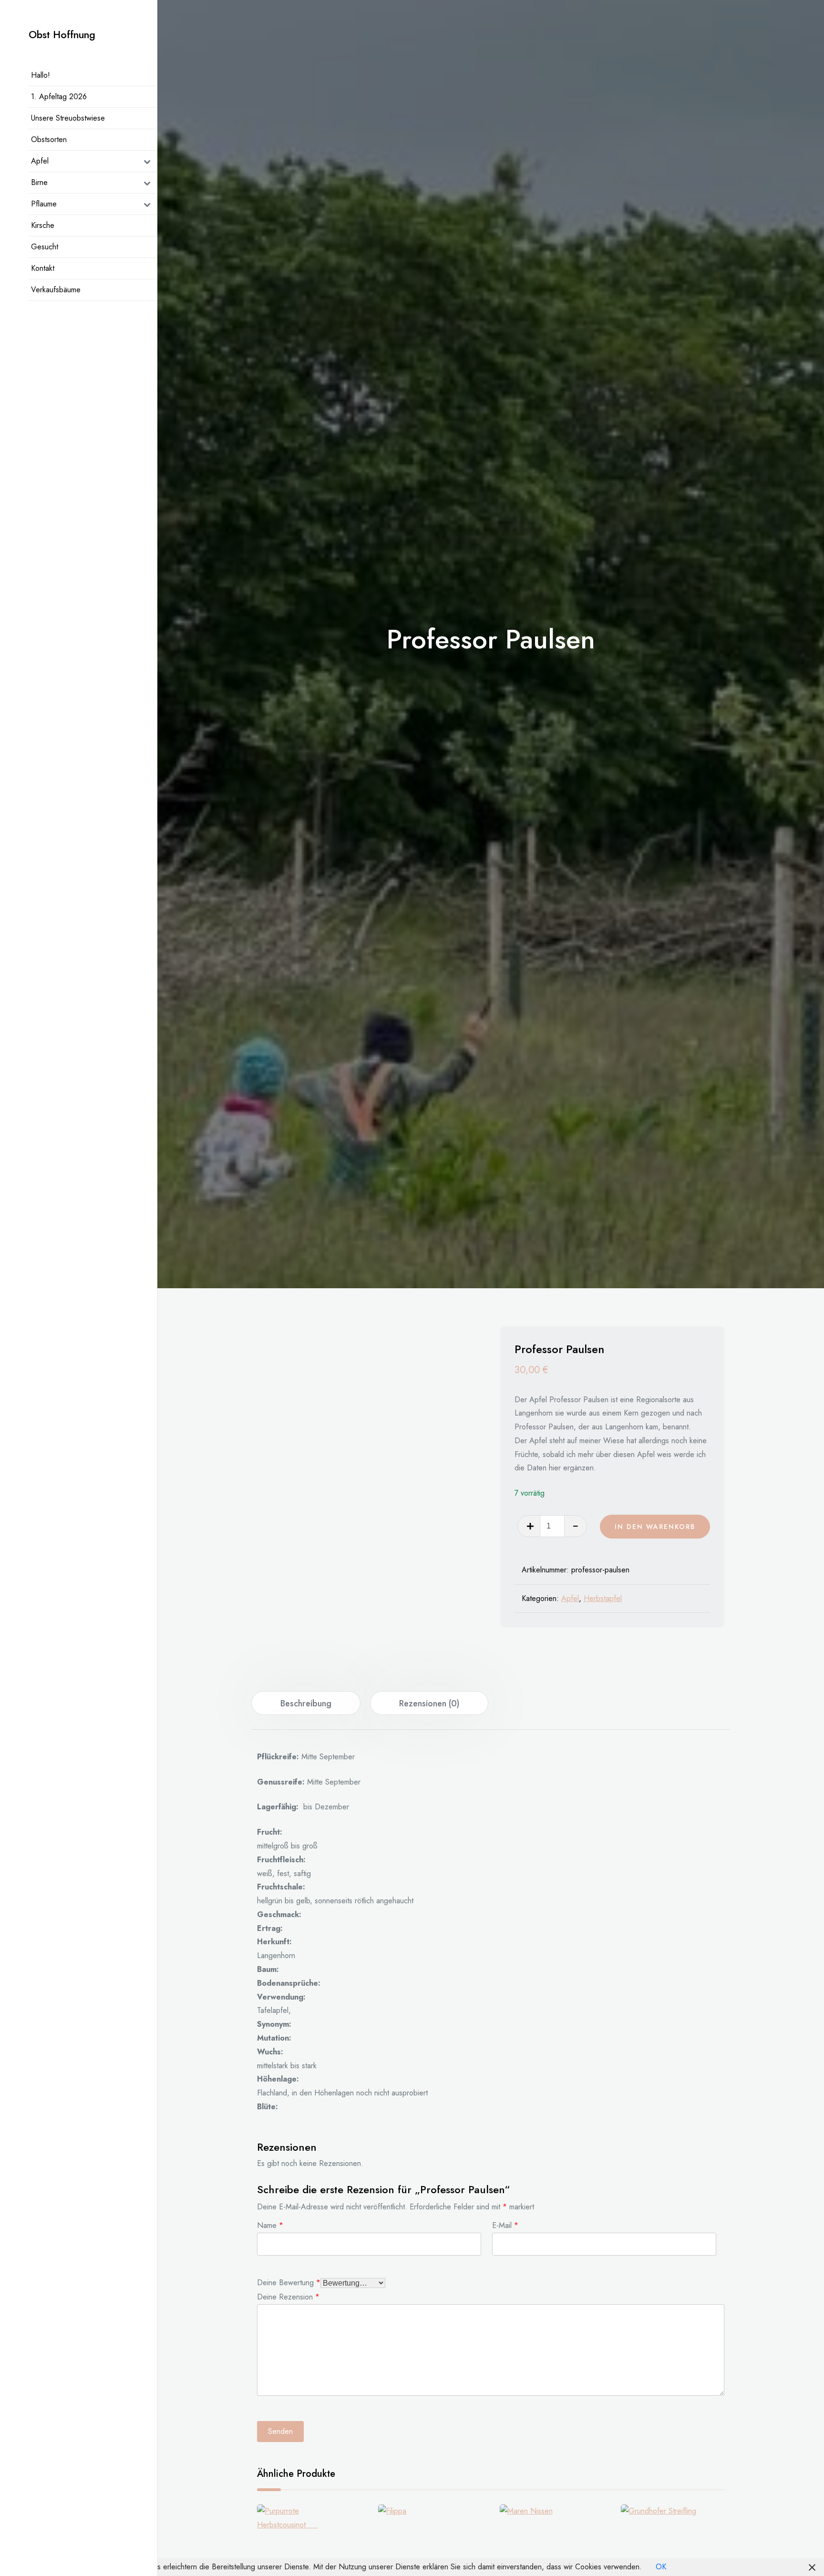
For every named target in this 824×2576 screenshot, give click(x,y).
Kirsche (43, 225)
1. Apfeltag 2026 (59, 97)
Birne (39, 182)
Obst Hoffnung (62, 35)
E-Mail (505, 2224)
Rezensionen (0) (429, 1704)
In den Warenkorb (655, 1527)
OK (661, 2567)
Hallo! (41, 75)
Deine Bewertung (289, 2282)
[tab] (306, 1703)
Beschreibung (306, 1704)
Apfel (40, 161)
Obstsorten (49, 139)
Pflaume (44, 204)
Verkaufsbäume (56, 290)
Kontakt (43, 268)
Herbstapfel (603, 1598)
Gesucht (45, 247)
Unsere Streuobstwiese (68, 118)
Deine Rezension (288, 2296)
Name (270, 2224)
